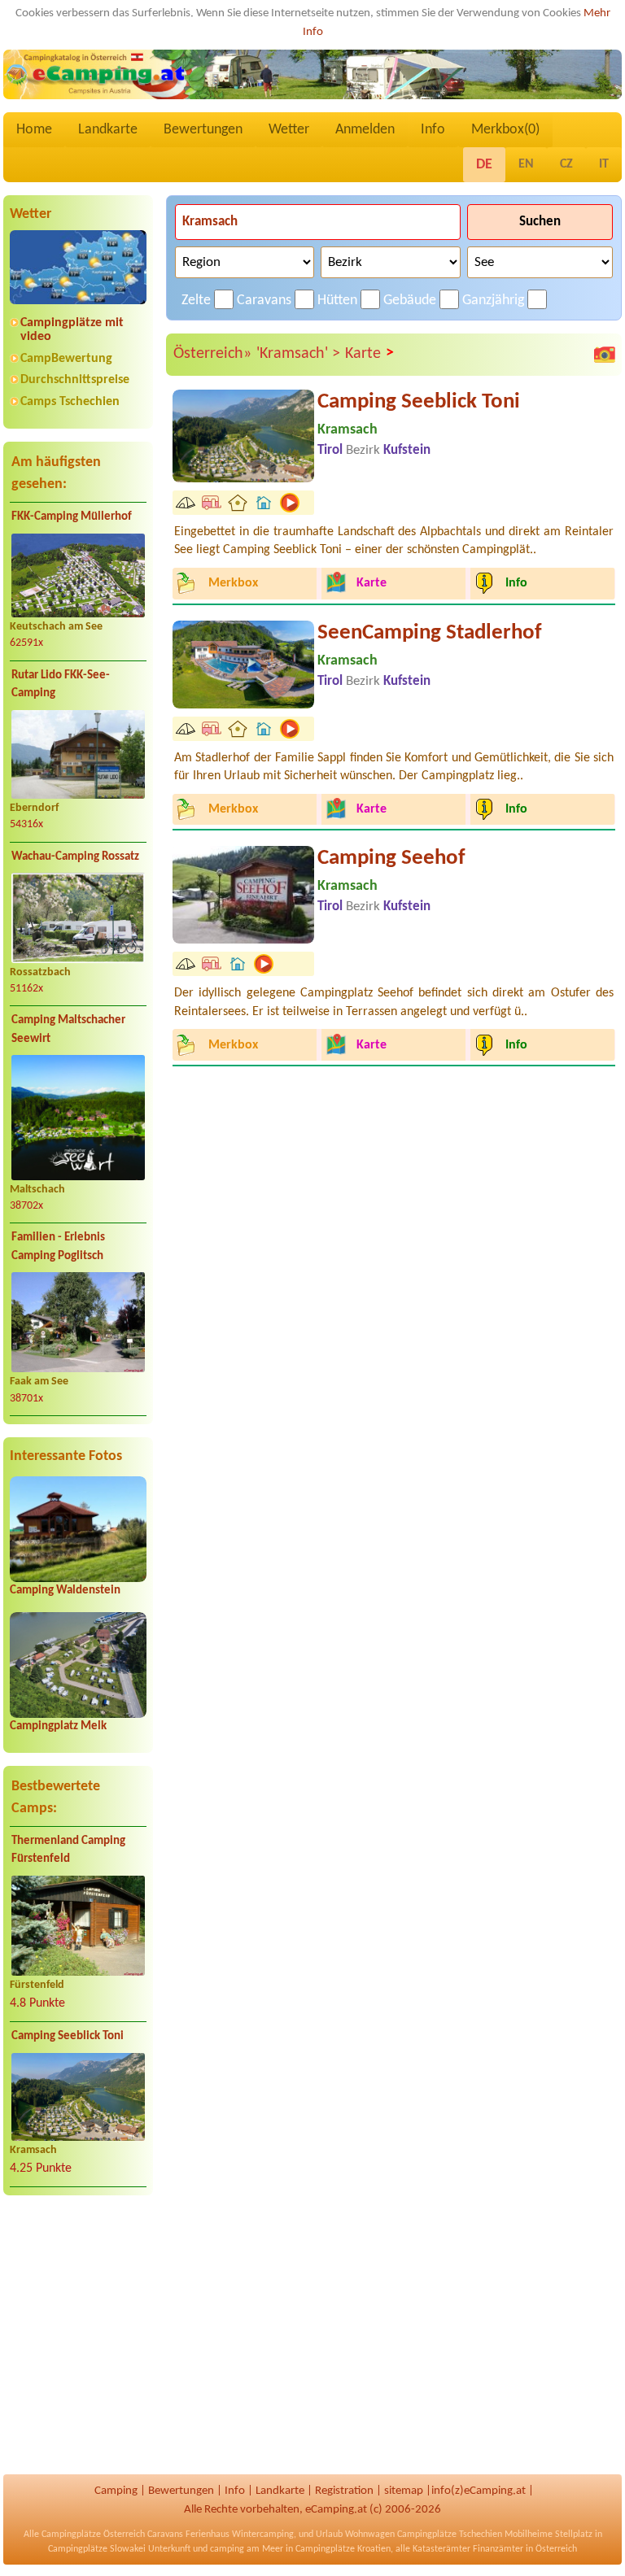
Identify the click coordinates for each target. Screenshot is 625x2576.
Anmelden (365, 130)
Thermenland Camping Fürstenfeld (68, 1850)
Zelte (196, 301)
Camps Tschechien (70, 402)
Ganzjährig (493, 301)
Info (433, 130)
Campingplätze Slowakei (97, 2549)
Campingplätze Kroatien (343, 2549)
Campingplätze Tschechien (450, 2535)
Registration (344, 2491)
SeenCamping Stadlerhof (430, 633)
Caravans (264, 301)
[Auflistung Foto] (605, 355)
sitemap (404, 2491)
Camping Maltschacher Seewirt (68, 1030)
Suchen (540, 222)
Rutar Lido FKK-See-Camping (61, 685)
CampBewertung (66, 359)
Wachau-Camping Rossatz (75, 857)
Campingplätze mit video (72, 330)
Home (34, 130)
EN (526, 164)
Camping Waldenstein (65, 1591)
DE (484, 165)
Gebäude (410, 301)
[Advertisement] (78, 2336)
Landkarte (108, 130)
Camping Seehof (391, 859)
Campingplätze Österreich (93, 2535)
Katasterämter (441, 2549)
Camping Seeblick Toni (68, 2036)
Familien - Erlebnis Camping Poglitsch (58, 1247)
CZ (566, 164)
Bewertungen (203, 130)
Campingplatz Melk (58, 1726)
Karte (369, 353)
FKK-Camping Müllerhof (72, 517)
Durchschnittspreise (75, 380)
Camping (116, 2491)
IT (604, 164)
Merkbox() (505, 130)
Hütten (337, 301)
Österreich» (212, 354)
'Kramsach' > (298, 354)
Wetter (289, 130)
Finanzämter (498, 2549)
